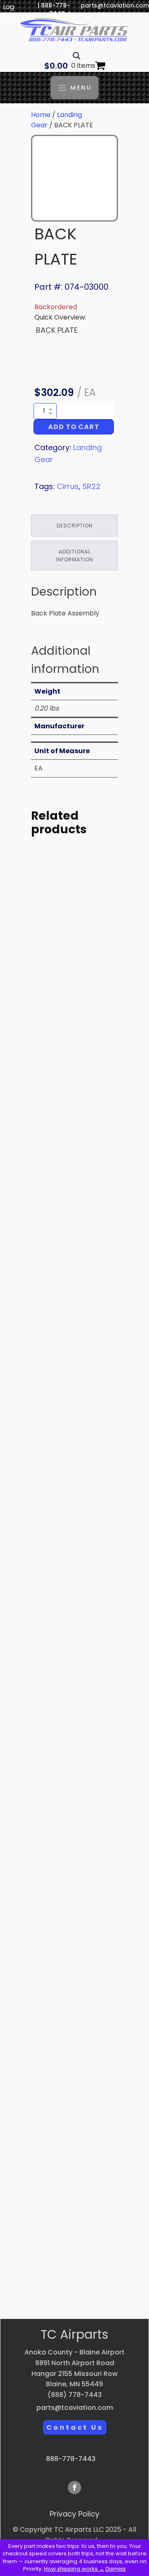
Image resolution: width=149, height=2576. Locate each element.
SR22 (91, 486)
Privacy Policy (74, 2514)
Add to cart (74, 427)
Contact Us (75, 2427)
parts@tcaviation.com (115, 6)
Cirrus (68, 486)
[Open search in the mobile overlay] (77, 56)
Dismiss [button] (116, 2569)
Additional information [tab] (74, 556)
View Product (74, 1068)
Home (41, 115)
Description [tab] (75, 526)
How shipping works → (74, 2569)
